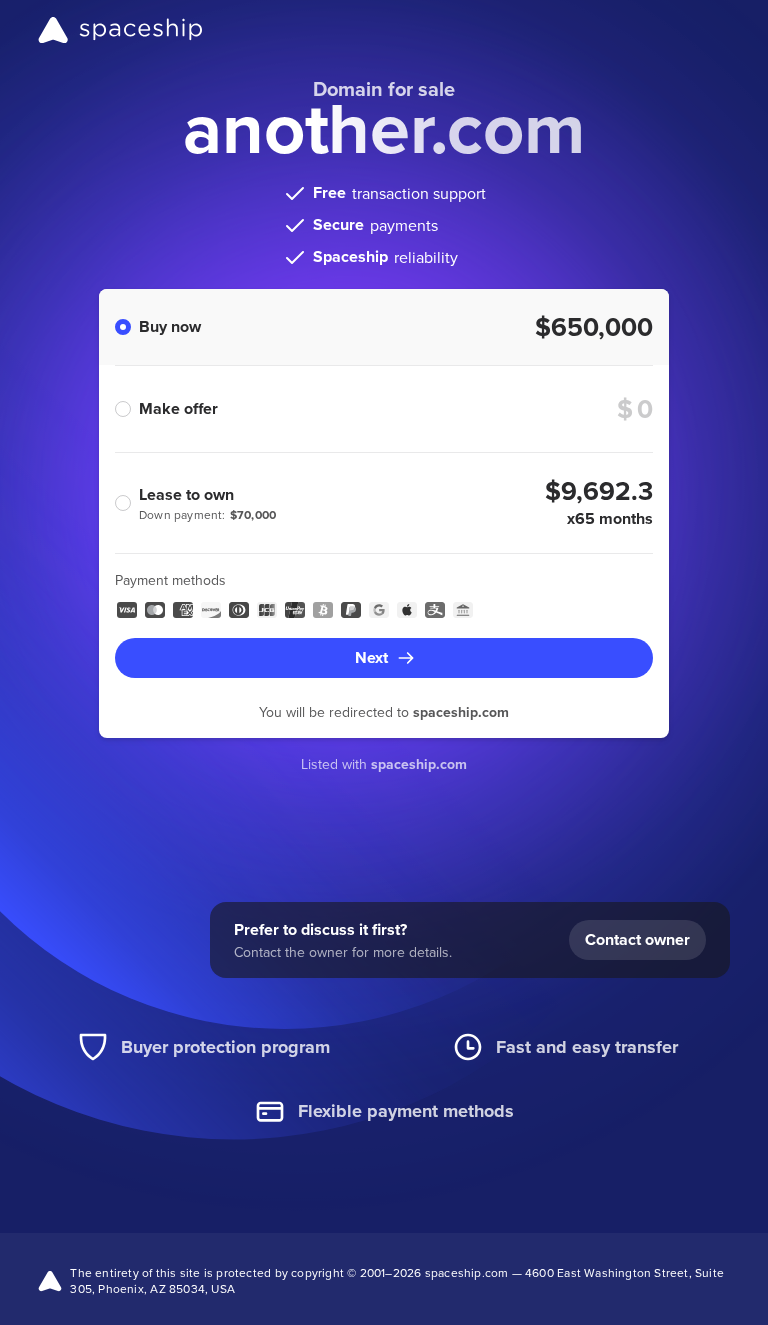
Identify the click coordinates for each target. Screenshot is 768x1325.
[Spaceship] (120, 30)
